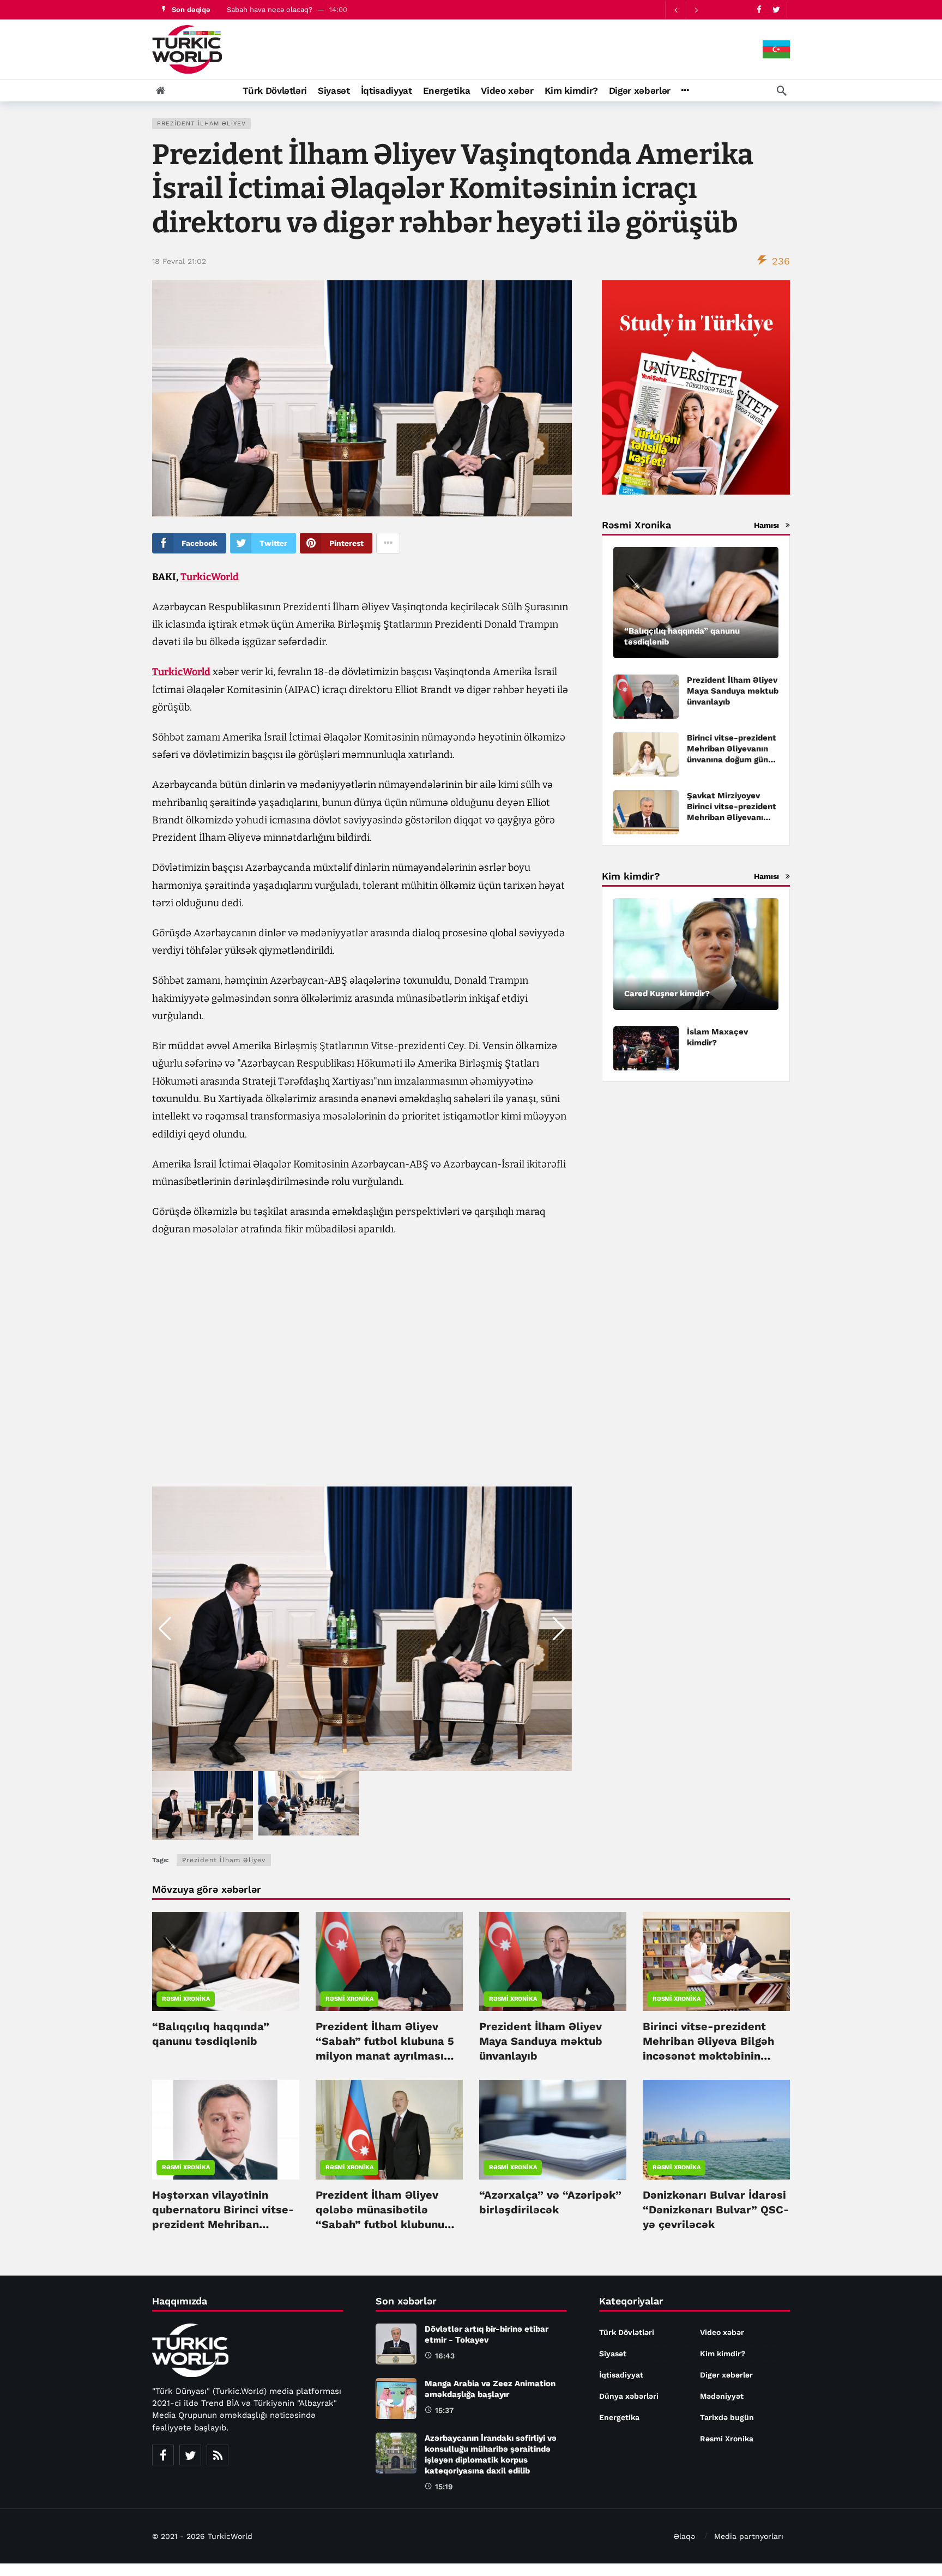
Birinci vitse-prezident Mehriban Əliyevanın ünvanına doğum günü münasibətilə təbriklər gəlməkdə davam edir (732, 760)
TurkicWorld (210, 577)
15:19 (444, 2487)
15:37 (444, 2410)
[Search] (782, 91)
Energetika (619, 2417)
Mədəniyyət (722, 2396)
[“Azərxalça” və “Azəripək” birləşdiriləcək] (553, 2129)
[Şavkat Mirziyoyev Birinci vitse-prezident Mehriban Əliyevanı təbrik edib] (646, 812)
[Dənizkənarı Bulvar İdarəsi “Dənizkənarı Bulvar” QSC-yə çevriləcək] (716, 2129)
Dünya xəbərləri (629, 2396)
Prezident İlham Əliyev (201, 124)
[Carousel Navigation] (686, 10)
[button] (559, 1629)
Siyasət (613, 2354)
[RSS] (218, 2455)
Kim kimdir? (723, 2354)
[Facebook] (759, 10)
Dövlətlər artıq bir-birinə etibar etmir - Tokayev (306, 10)
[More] (685, 91)
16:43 (445, 2356)
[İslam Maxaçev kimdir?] (646, 1048)
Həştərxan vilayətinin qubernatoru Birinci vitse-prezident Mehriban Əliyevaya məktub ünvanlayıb (223, 2224)
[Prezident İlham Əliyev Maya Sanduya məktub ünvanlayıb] (646, 697)
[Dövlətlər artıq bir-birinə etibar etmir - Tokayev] (396, 2344)
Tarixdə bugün (727, 2417)
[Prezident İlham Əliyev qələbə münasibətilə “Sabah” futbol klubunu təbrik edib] (389, 2129)
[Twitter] (776, 10)
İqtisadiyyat (621, 2375)
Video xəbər (722, 2332)
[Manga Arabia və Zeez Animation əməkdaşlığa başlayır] (396, 2399)
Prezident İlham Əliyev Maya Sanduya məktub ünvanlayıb (733, 691)
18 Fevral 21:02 (179, 261)
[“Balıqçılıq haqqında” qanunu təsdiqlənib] (696, 603)
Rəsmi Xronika (186, 1999)
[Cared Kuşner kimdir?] (696, 954)
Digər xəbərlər (726, 2375)
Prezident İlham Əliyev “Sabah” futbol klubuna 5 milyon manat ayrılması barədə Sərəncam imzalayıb (385, 2056)
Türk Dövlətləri (627, 2332)
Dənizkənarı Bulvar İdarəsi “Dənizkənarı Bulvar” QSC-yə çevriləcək (716, 2210)
